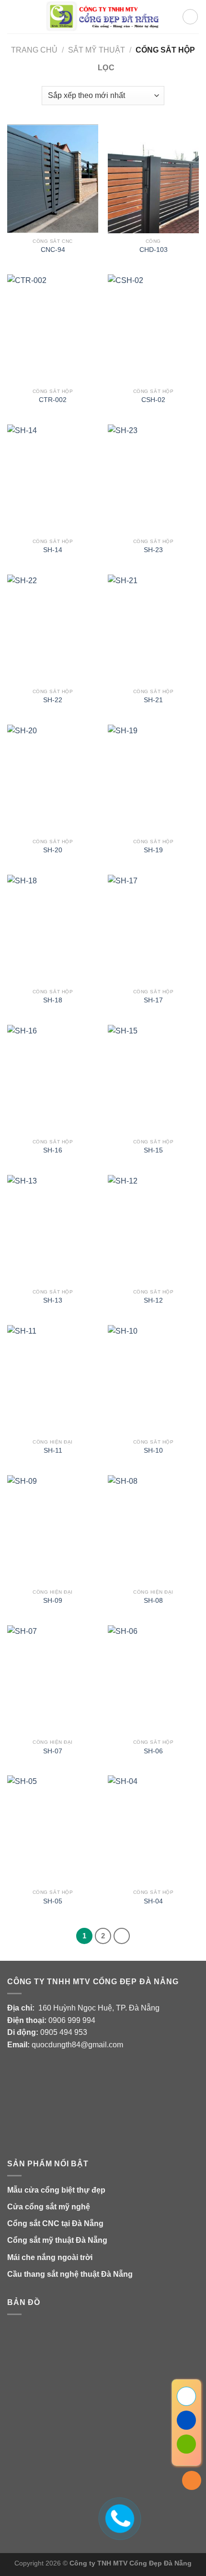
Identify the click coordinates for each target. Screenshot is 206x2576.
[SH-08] (153, 1530)
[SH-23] (153, 479)
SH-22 (53, 700)
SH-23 (153, 550)
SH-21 (153, 700)
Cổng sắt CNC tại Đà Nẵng (55, 2223)
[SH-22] (53, 629)
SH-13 (53, 1300)
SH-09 (53, 1601)
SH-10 (153, 1451)
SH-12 (153, 1300)
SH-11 (53, 1451)
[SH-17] (153, 929)
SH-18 (53, 1000)
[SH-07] (53, 1680)
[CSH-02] (153, 329)
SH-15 (153, 1150)
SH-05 (53, 1901)
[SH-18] (53, 929)
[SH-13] (53, 1229)
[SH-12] (153, 1229)
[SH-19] (153, 779)
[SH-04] (153, 1830)
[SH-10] (153, 1380)
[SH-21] (153, 629)
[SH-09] (53, 1530)
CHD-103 (154, 250)
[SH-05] (53, 1830)
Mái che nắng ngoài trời (50, 2257)
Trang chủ (34, 50)
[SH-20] (53, 779)
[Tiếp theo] (122, 1936)
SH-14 (53, 550)
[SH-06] (153, 1680)
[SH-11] (53, 1380)
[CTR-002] (53, 329)
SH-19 (153, 850)
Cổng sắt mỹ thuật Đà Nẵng (57, 2240)
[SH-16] (53, 1079)
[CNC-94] (53, 179)
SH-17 (153, 1000)
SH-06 (153, 1751)
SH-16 (53, 1150)
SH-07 (53, 1751)
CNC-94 (53, 250)
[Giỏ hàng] (190, 17)
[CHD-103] (153, 179)
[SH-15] (153, 1079)
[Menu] (13, 16)
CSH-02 (153, 400)
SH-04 (153, 1901)
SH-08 (153, 1601)
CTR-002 (53, 400)
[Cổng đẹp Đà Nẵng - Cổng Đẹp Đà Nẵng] (103, 17)
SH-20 (53, 850)
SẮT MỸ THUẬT (97, 50)
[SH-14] (53, 479)
